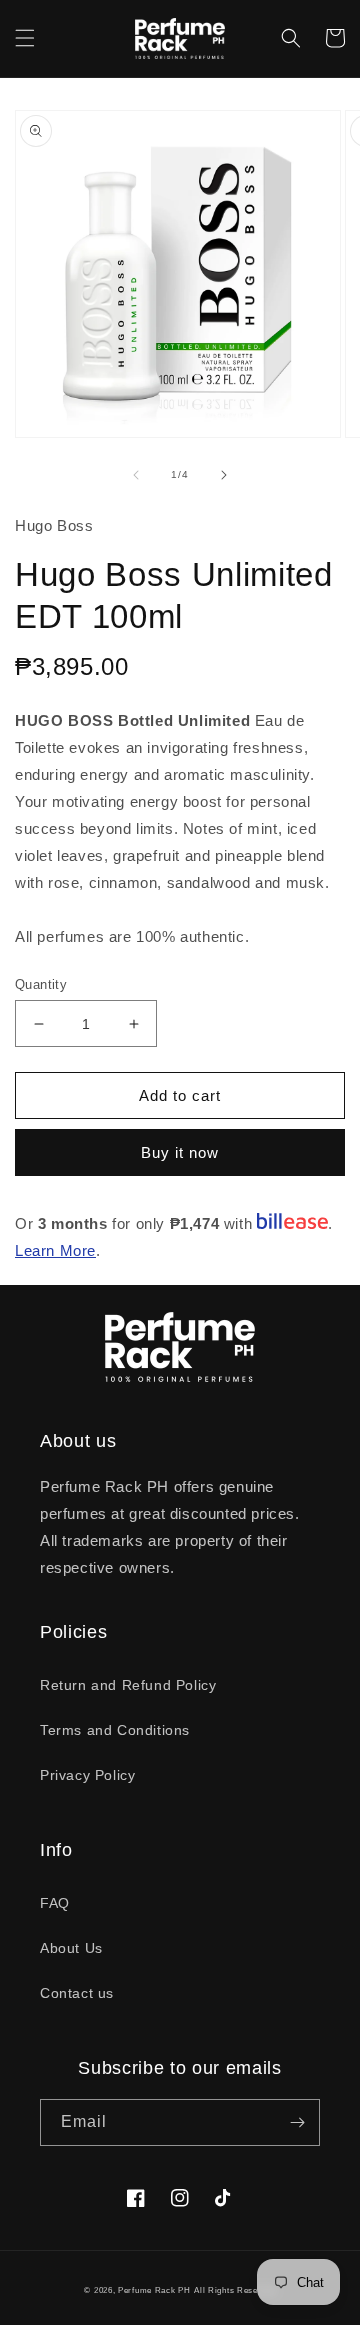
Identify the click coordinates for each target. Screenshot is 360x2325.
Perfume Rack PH (154, 2290)
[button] (25, 38)
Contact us (77, 1993)
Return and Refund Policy (128, 1685)
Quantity (41, 984)
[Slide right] (224, 475)
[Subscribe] (297, 2122)
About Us (71, 1948)
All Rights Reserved (234, 2290)
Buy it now (180, 1152)
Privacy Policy (87, 1775)
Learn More (55, 1250)
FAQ (55, 1903)
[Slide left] (136, 475)
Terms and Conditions (115, 1730)
